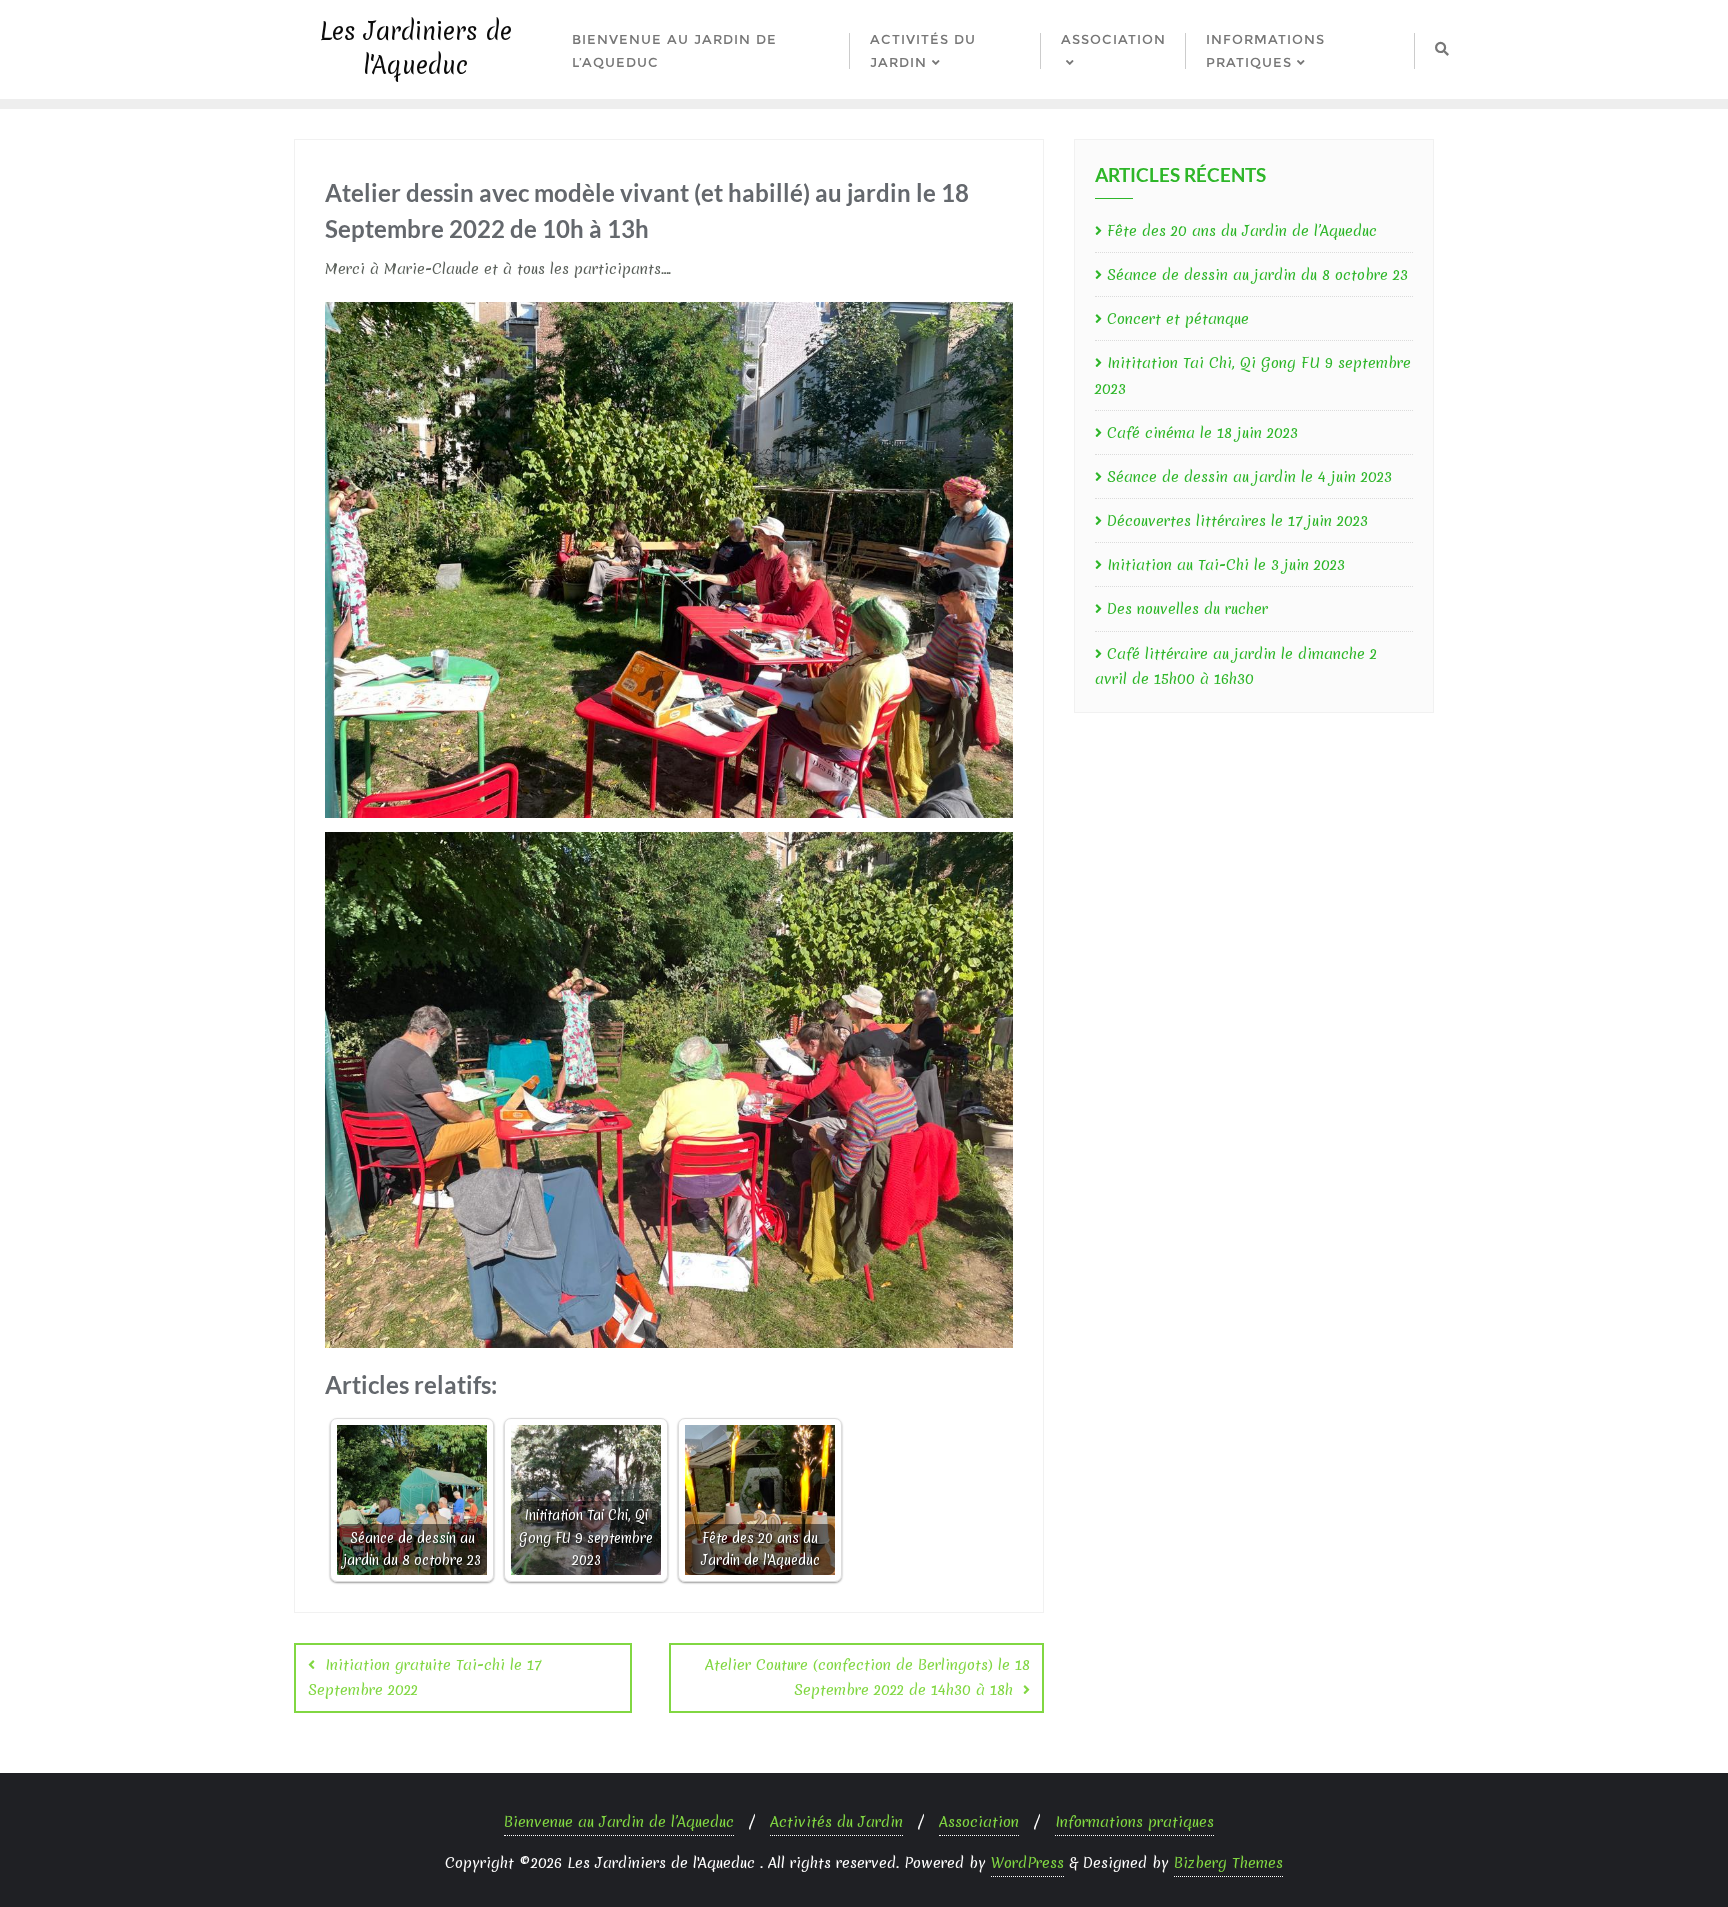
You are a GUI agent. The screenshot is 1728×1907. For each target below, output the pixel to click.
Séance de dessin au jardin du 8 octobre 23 (1257, 275)
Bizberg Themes (1228, 1863)
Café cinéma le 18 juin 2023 (1202, 433)
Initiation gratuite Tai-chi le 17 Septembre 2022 (424, 1677)
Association (979, 1822)
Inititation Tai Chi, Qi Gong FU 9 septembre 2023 (1253, 375)
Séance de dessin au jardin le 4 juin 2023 (1249, 477)
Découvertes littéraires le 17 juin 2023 (1237, 521)
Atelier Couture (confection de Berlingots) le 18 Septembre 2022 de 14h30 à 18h (867, 1677)
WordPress (1027, 1863)
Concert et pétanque (1178, 319)
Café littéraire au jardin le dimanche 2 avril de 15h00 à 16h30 (1236, 666)
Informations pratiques (1134, 1822)
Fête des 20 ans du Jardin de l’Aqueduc (1242, 231)
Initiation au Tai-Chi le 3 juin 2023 (1226, 565)
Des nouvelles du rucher (1187, 609)
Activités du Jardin (836, 1822)
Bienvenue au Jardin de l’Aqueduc (619, 1822)
